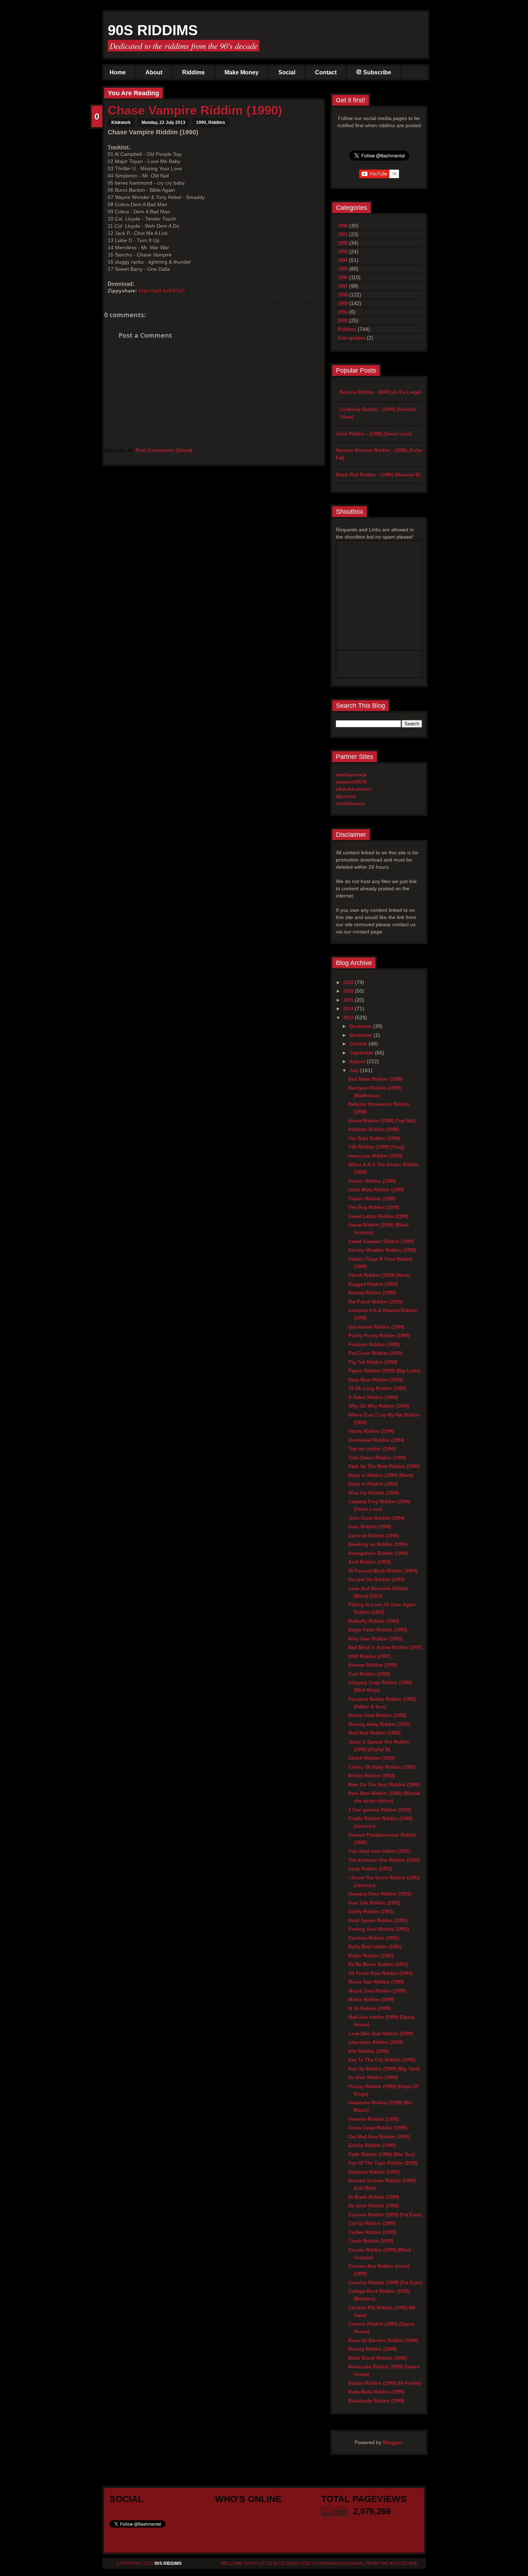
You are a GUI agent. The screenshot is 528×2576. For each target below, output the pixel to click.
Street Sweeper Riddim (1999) (381, 1241)
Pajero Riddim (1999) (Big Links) (384, 1371)
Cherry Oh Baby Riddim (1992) (382, 1767)
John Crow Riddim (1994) (376, 1518)
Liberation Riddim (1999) (376, 2042)
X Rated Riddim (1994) (373, 1397)
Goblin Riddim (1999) (372, 2145)
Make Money (242, 72)
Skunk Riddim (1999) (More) (379, 1275)
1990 (201, 123)
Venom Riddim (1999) (372, 1181)
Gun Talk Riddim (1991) (374, 1903)
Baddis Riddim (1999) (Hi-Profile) (385, 2383)
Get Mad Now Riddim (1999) (379, 2137)
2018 (349, 982)
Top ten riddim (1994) (372, 1449)
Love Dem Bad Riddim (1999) (381, 2034)
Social (287, 72)
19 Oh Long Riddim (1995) (377, 1388)
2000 (343, 321)
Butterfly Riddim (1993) (374, 1621)
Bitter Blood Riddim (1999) (378, 2358)
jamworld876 (351, 782)
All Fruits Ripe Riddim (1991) (380, 1973)
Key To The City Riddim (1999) (382, 2060)
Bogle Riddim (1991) (371, 1956)
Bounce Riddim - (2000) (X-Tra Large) (380, 392)
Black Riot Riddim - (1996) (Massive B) (378, 475)
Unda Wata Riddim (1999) (376, 1190)
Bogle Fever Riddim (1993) (378, 1630)
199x (343, 312)
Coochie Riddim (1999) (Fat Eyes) (385, 2283)
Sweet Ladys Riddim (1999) (378, 1216)
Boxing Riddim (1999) (372, 2349)
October (359, 1044)
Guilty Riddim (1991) (371, 1912)
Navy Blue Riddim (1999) (376, 1380)
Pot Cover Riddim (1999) (375, 1353)
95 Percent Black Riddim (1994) (383, 1571)
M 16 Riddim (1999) (370, 2009)
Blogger (393, 2442)
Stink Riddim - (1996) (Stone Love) (374, 434)
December (361, 1026)
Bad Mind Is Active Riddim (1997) (385, 1647)
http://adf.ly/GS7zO (162, 291)
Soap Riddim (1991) (370, 1869)
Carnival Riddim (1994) (374, 1536)
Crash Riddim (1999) (371, 2241)
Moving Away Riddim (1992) (379, 1724)
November (362, 1035)
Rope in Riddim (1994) (373, 1484)
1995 (343, 269)
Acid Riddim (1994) (369, 1562)
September (362, 1053)
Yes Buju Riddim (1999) (374, 1138)
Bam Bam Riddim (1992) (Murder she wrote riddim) (385, 1797)
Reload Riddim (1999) (372, 1293)
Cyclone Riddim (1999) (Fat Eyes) (385, 2215)
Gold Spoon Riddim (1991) (378, 1921)
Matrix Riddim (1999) (371, 2000)
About (154, 72)
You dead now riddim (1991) (379, 1851)
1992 (343, 243)
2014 (349, 1009)
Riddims (193, 72)
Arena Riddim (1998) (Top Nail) (382, 1121)
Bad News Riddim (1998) (375, 1079)
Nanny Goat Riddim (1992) (377, 1715)
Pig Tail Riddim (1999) (373, 1362)
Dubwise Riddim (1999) (374, 2172)
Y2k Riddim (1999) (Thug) (376, 1147)
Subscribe (377, 72)
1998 (343, 295)
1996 (343, 278)
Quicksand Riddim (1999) (376, 1327)
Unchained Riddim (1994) (376, 1440)
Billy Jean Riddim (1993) (375, 1639)
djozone (346, 796)
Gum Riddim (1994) (370, 1527)
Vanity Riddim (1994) (371, 1431)
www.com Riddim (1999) (375, 1156)
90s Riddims (153, 30)
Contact (326, 72)
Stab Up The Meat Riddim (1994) (384, 1466)
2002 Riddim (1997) (369, 1656)
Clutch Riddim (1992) (372, 1758)
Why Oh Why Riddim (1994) (379, 1406)
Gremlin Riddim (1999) (373, 2119)
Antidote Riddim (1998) (374, 1129)
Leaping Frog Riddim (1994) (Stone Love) (379, 1505)
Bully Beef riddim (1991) (375, 1947)
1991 (343, 234)
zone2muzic (350, 803)
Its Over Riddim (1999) (373, 2078)
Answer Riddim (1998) (373, 1665)
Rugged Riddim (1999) (373, 1284)
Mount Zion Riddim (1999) (377, 1991)
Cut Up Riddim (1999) (372, 2223)
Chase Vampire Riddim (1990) (195, 110)
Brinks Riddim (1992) (372, 1776)
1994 (343, 260)
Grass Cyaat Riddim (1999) (378, 2128)
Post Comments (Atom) (164, 450)
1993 (343, 252)
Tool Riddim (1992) (369, 1674)
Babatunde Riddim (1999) (376, 2401)
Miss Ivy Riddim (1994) (374, 1493)
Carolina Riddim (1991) (374, 1938)
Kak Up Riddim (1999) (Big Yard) (384, 2069)
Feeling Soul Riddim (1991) (379, 1929)
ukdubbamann (354, 789)
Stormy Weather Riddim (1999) (382, 1250)
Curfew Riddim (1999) (372, 2232)
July (355, 1070)
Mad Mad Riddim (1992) (374, 1733)
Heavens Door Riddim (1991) (380, 1894)
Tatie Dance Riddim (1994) (377, 1458)
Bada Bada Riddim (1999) (376, 2392)
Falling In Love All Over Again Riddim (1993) (382, 1608)
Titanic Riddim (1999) (372, 1199)
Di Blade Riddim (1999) (374, 2197)
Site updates (351, 338)
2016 (349, 991)
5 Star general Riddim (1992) (380, 1810)
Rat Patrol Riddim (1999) (375, 1302)
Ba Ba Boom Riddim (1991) (378, 1964)
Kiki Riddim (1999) (369, 2051)
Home (118, 72)
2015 (349, 1000)
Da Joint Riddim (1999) (374, 2206)
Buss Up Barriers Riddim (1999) (383, 2340)
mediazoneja (351, 775)
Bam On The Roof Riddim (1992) (384, 1785)
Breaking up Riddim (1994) (378, 1544)
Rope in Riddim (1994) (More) (381, 1475)
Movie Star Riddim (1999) (376, 1982)
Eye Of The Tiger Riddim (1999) (383, 2163)
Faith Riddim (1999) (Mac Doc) (382, 2154)
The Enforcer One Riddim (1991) (384, 1860)
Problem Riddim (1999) (374, 1345)
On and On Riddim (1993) (376, 1580)
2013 (349, 1018)
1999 (343, 303)
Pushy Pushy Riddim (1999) (379, 1336)
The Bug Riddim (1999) (374, 1207)
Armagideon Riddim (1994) (378, 1553)
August (358, 1061)
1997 (343, 286)
